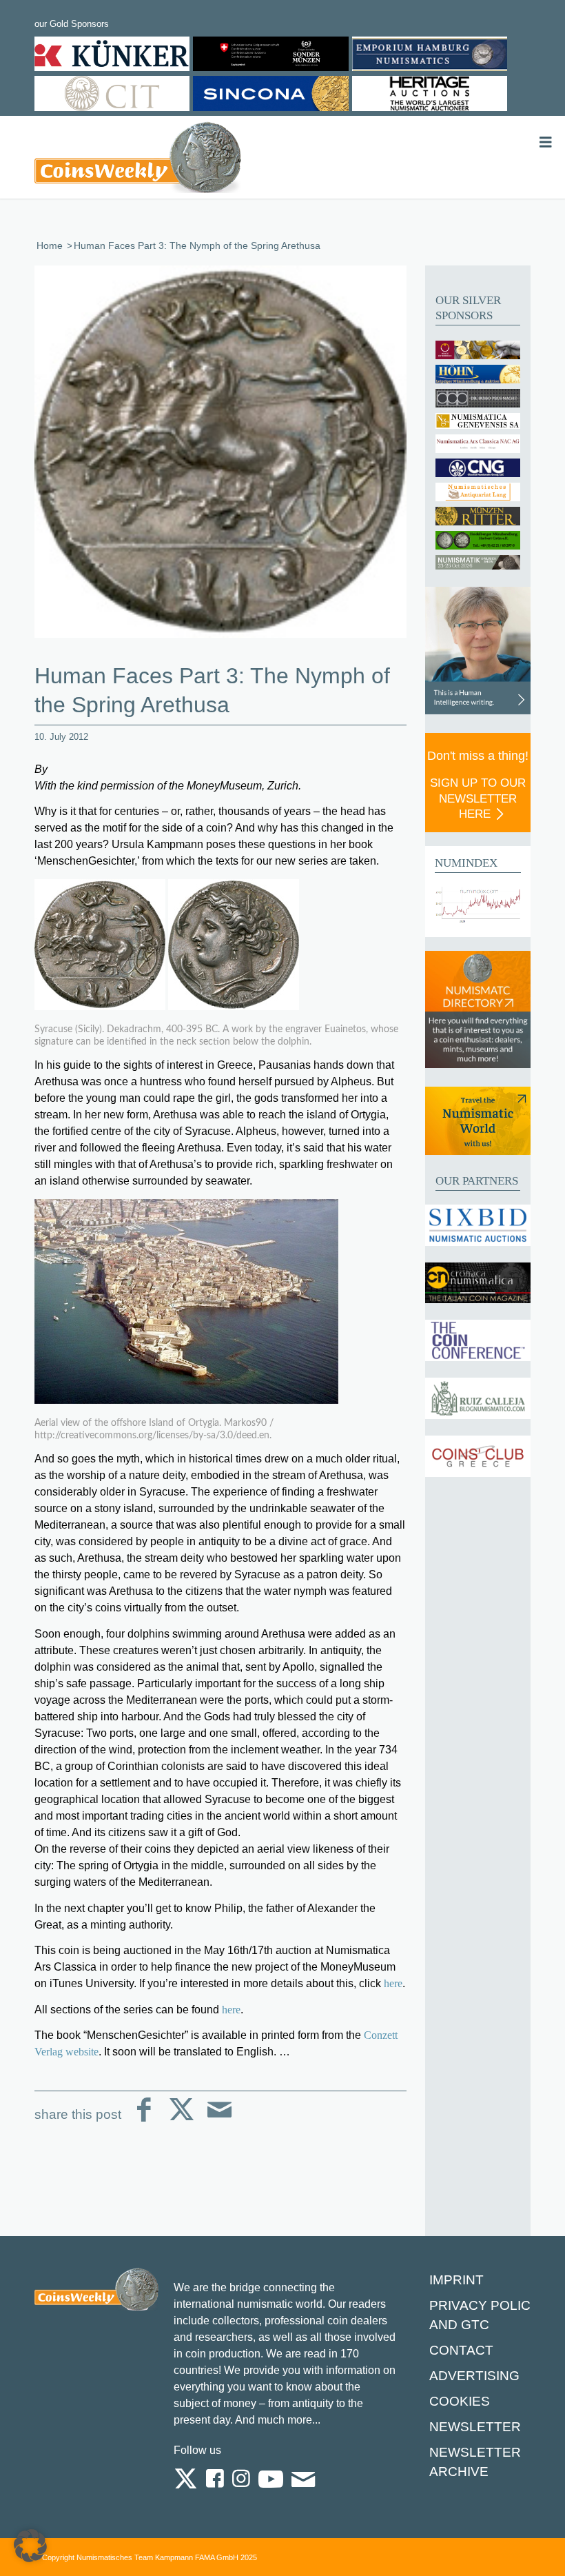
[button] (30, 2546)
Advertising (474, 2376)
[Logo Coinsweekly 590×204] (138, 160)
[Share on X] (182, 2121)
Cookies (460, 2401)
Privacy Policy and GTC (484, 2315)
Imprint (456, 2280)
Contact (461, 2350)
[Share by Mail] (219, 2121)
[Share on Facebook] (144, 2121)
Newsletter (475, 2427)
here (393, 1983)
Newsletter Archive (475, 2462)
